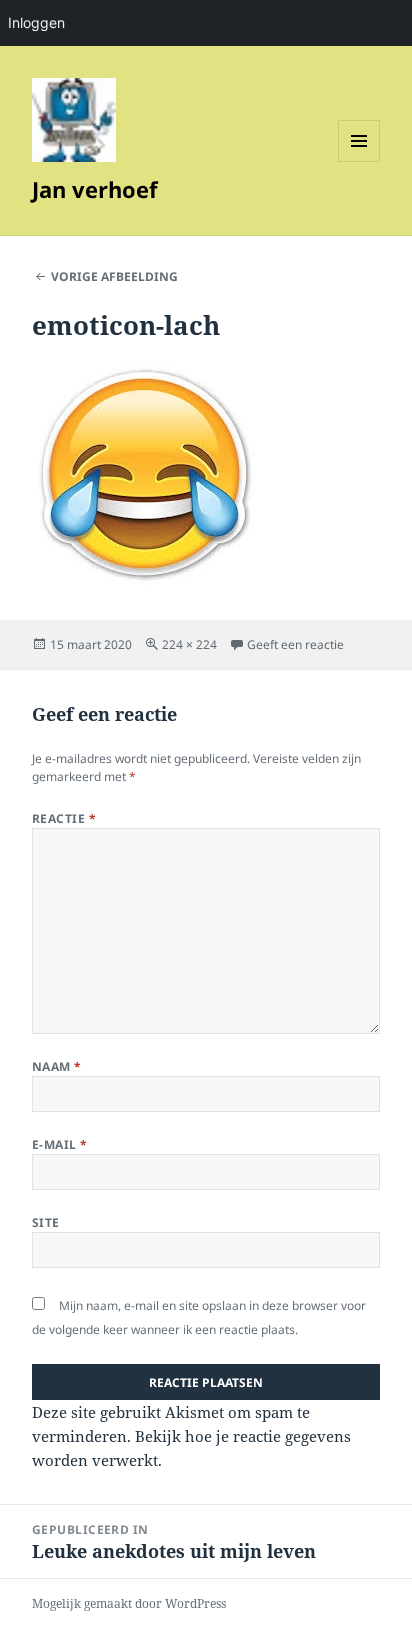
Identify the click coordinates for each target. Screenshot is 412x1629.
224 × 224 (189, 644)
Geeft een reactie (295, 644)
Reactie (64, 818)
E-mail (60, 1144)
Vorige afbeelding (114, 276)
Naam (57, 1066)
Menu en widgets (359, 161)
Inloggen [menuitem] (36, 22)
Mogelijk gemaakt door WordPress (129, 1603)
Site (46, 1222)
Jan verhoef (95, 189)
